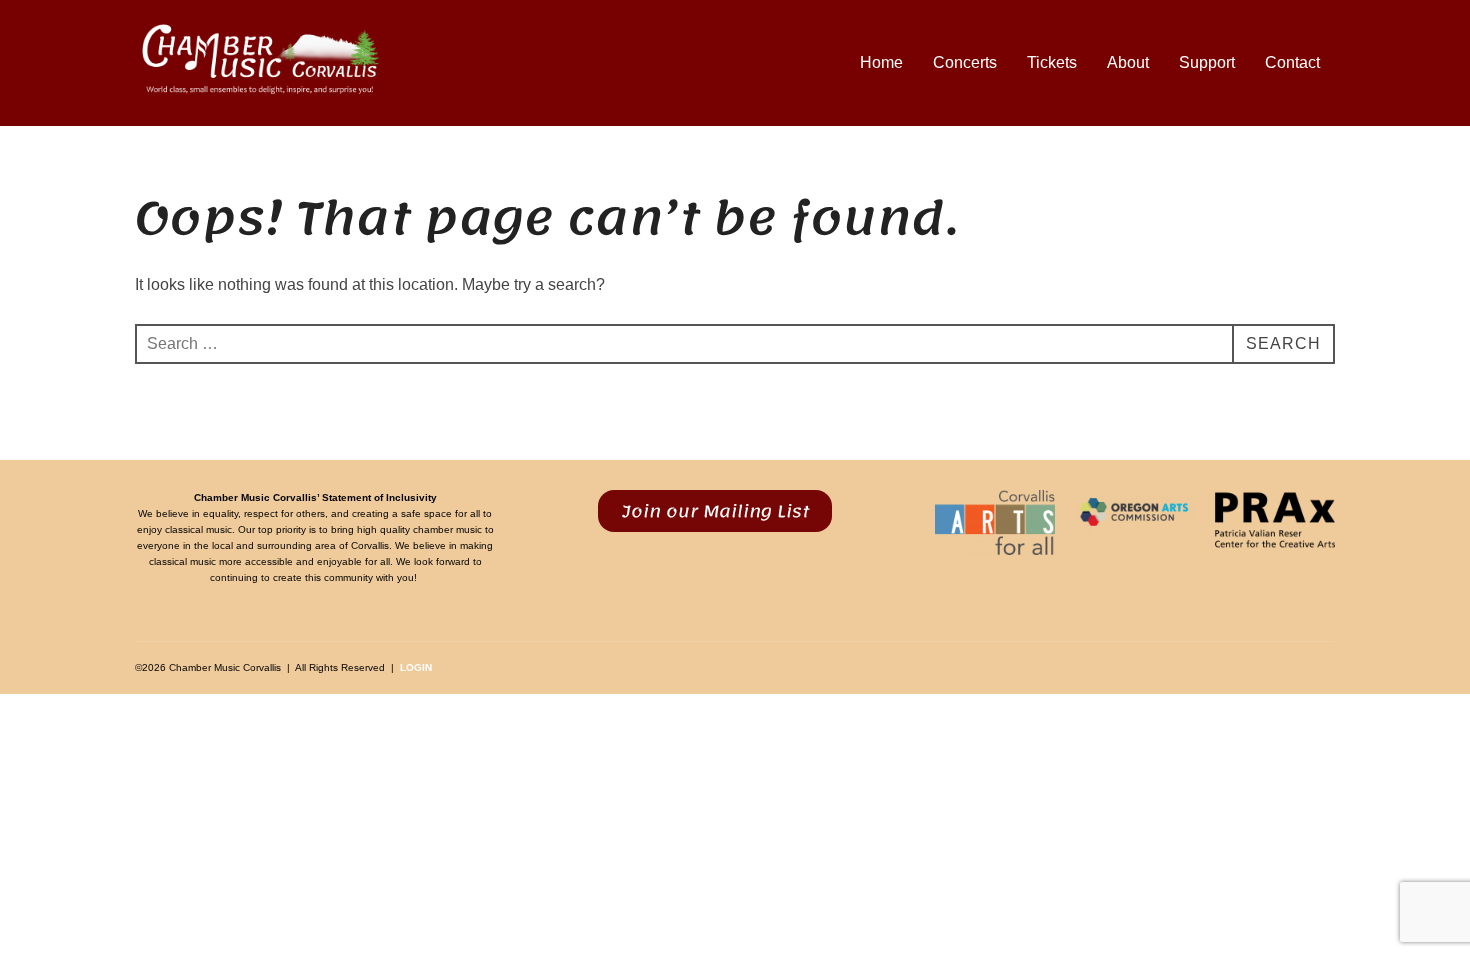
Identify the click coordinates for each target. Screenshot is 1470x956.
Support (1207, 62)
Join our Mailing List (715, 511)
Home (881, 62)
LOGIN (416, 667)
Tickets (1052, 62)
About (1128, 62)
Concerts (965, 62)
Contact (1292, 62)
